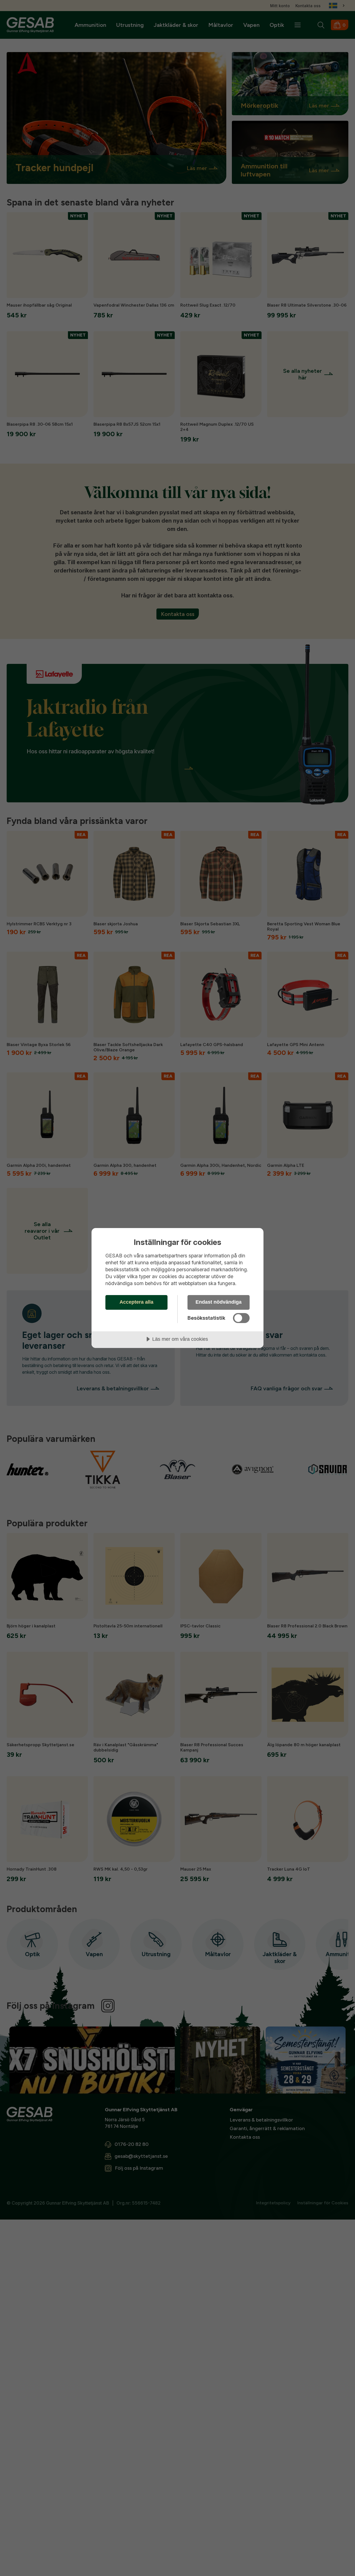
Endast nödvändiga (219, 1302)
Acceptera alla (136, 1302)
